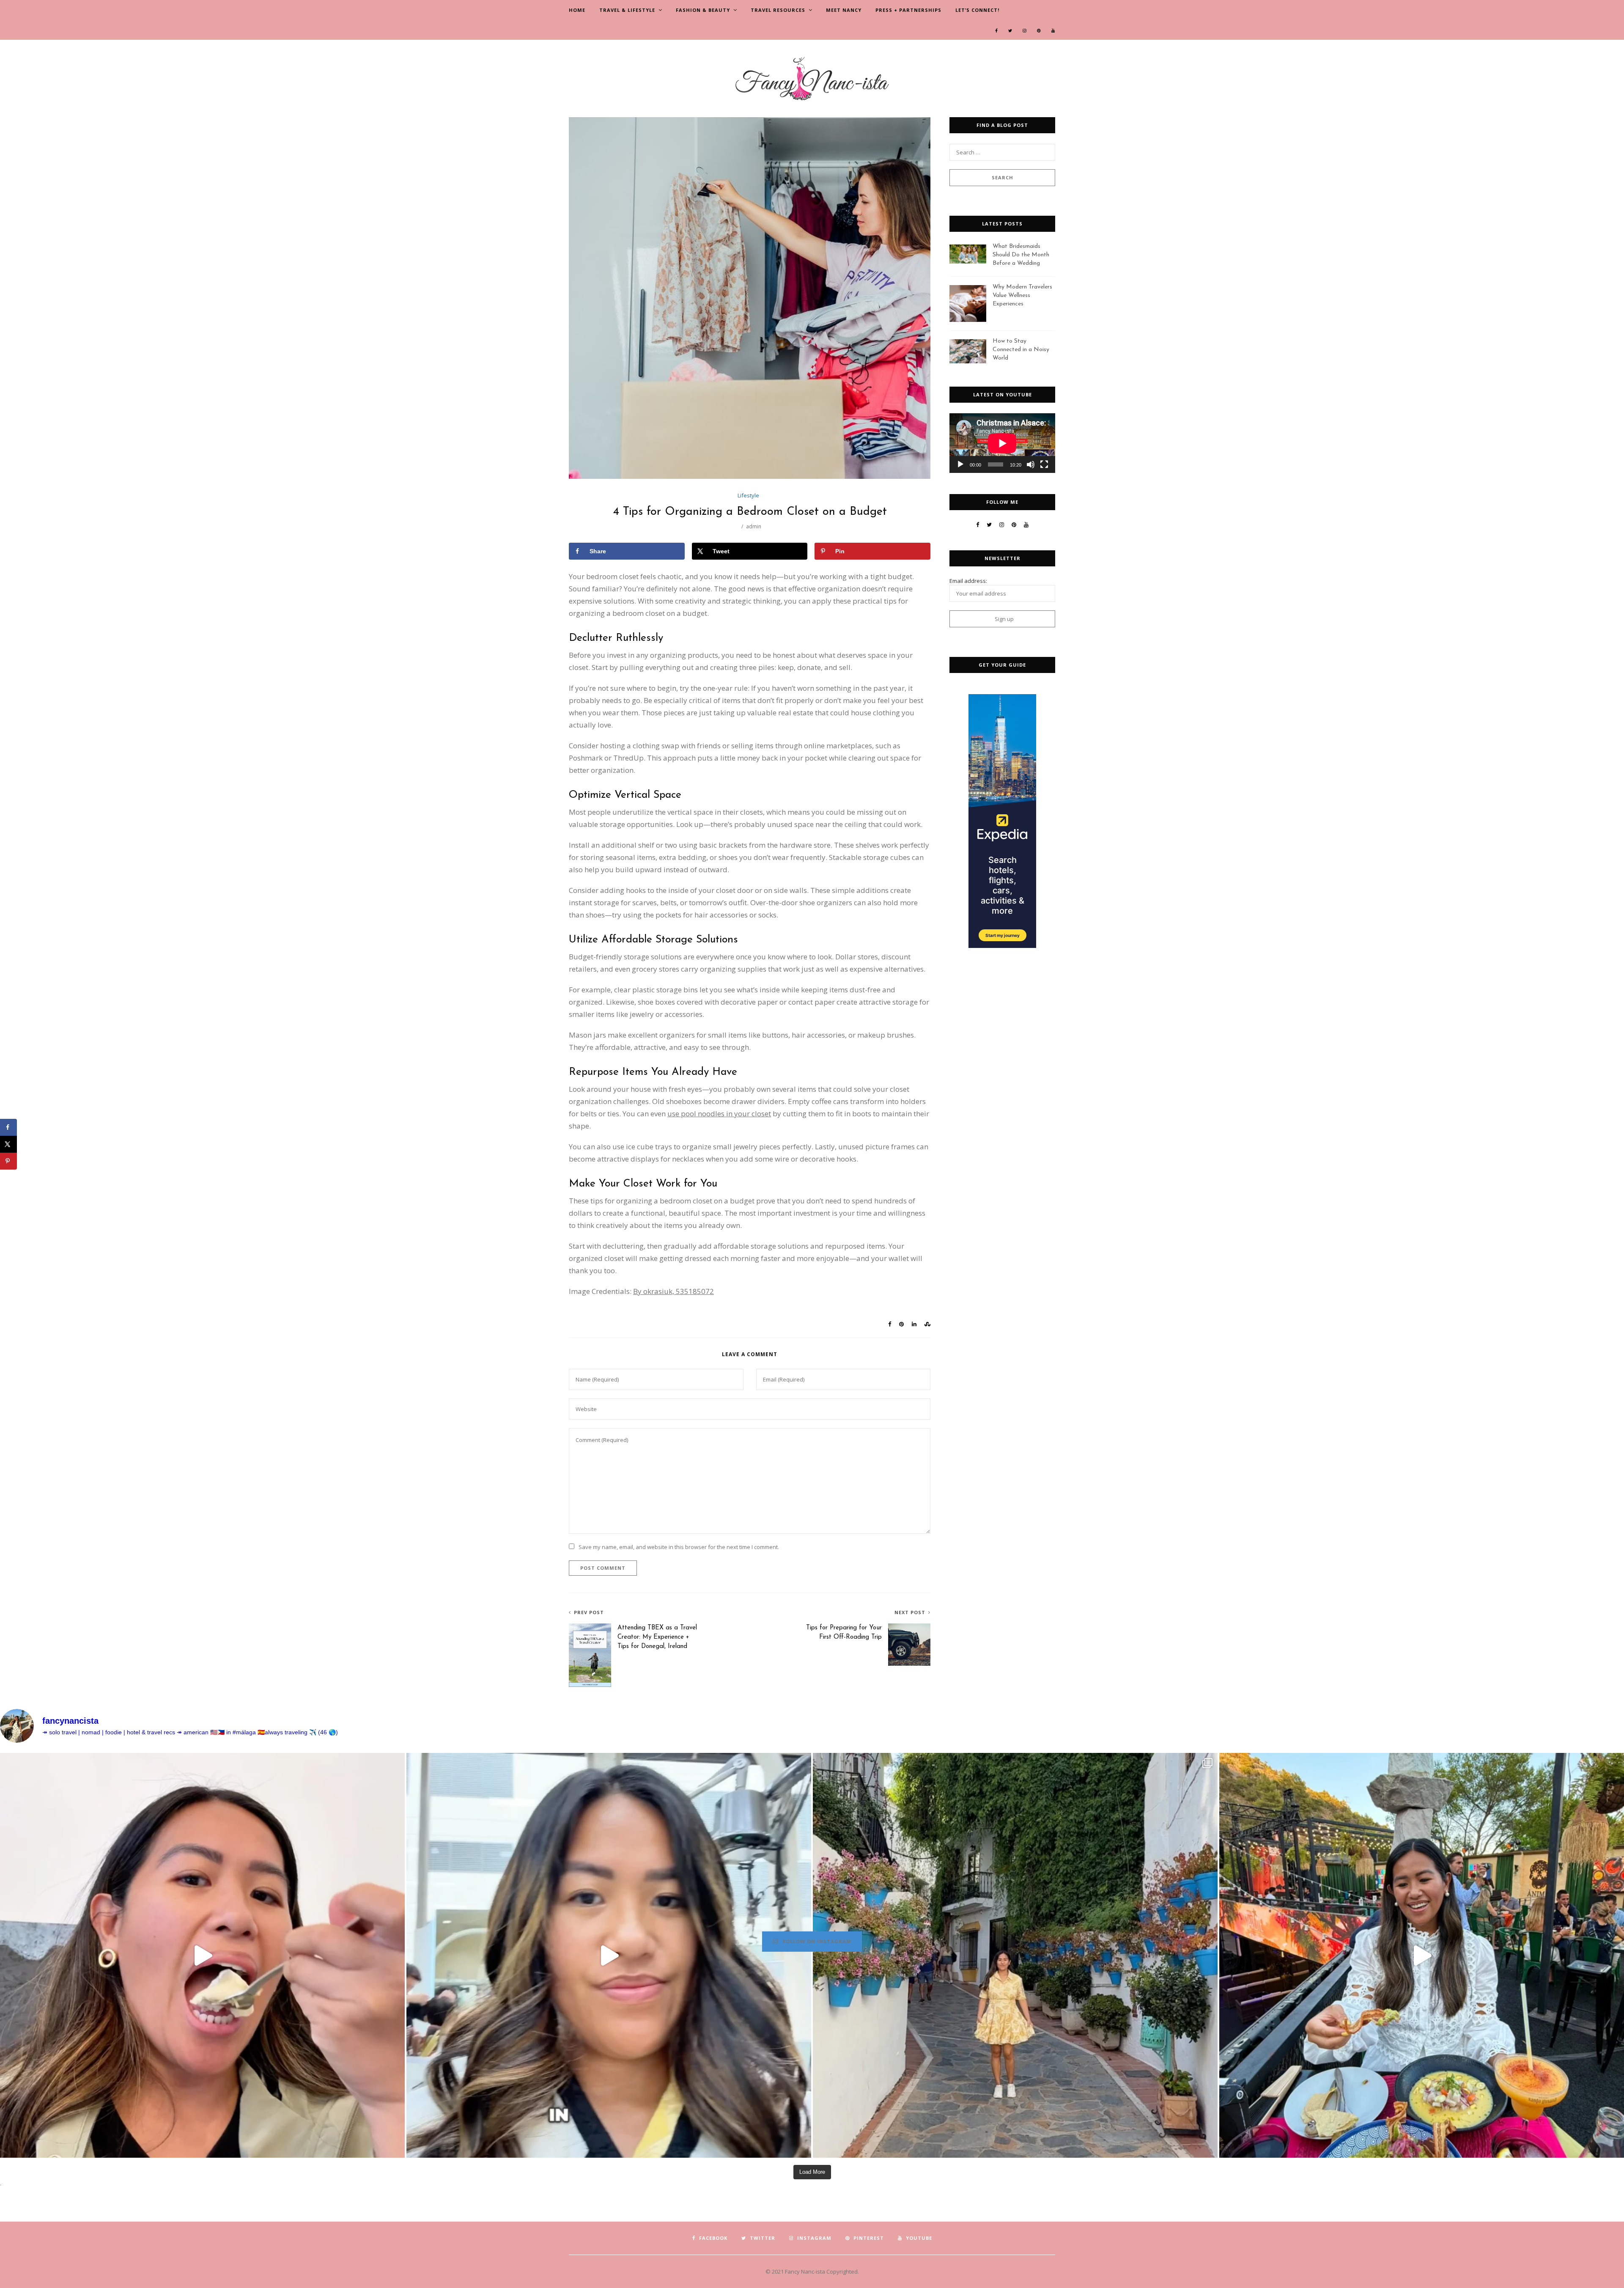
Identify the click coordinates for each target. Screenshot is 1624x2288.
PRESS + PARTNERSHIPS (908, 10)
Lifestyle (748, 495)
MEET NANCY (844, 10)
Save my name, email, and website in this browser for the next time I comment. (679, 1547)
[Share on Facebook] (8, 1127)
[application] (1002, 443)
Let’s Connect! (977, 10)
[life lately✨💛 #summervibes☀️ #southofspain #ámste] (1015, 1955)
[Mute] (1031, 464)
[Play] (960, 464)
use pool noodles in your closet (719, 1114)
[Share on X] (8, 1144)
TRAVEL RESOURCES (778, 10)
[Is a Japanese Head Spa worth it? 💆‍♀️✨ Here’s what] (609, 1955)
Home (577, 10)
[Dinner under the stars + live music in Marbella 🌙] (1422, 1955)
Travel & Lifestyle (627, 10)
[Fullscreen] (1044, 464)
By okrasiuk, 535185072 (673, 1291)
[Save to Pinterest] (8, 1161)
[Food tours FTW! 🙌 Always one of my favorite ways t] (202, 1955)
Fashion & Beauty (703, 10)
